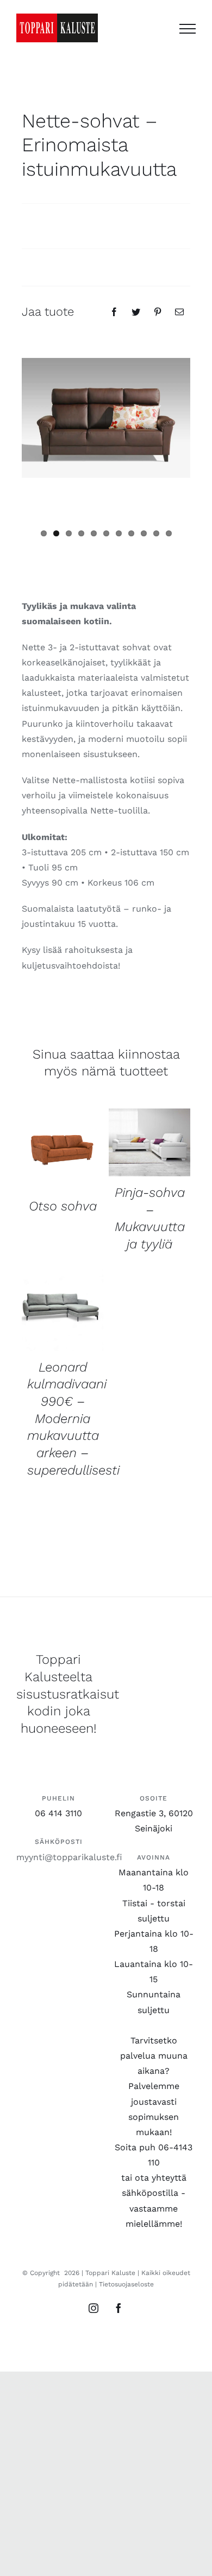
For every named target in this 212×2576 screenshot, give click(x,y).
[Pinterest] (158, 312)
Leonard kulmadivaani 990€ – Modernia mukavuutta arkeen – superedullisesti (73, 1419)
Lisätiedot (63, 1151)
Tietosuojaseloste (126, 2284)
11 (169, 533)
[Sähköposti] (179, 312)
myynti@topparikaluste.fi (69, 1857)
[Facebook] (114, 312)
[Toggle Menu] (188, 29)
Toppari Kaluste (110, 2273)
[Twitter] (136, 312)
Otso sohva (63, 1206)
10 (156, 533)
